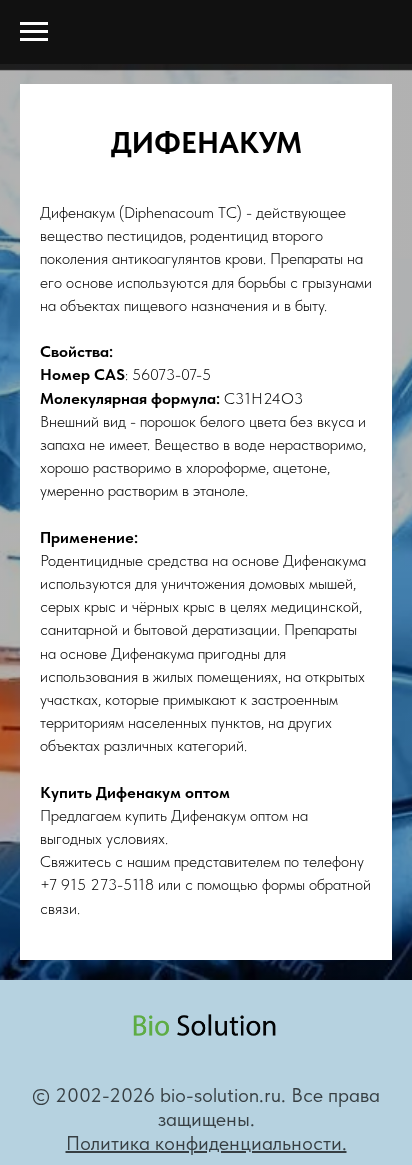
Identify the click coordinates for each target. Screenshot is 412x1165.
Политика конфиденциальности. (206, 1143)
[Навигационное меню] (34, 32)
